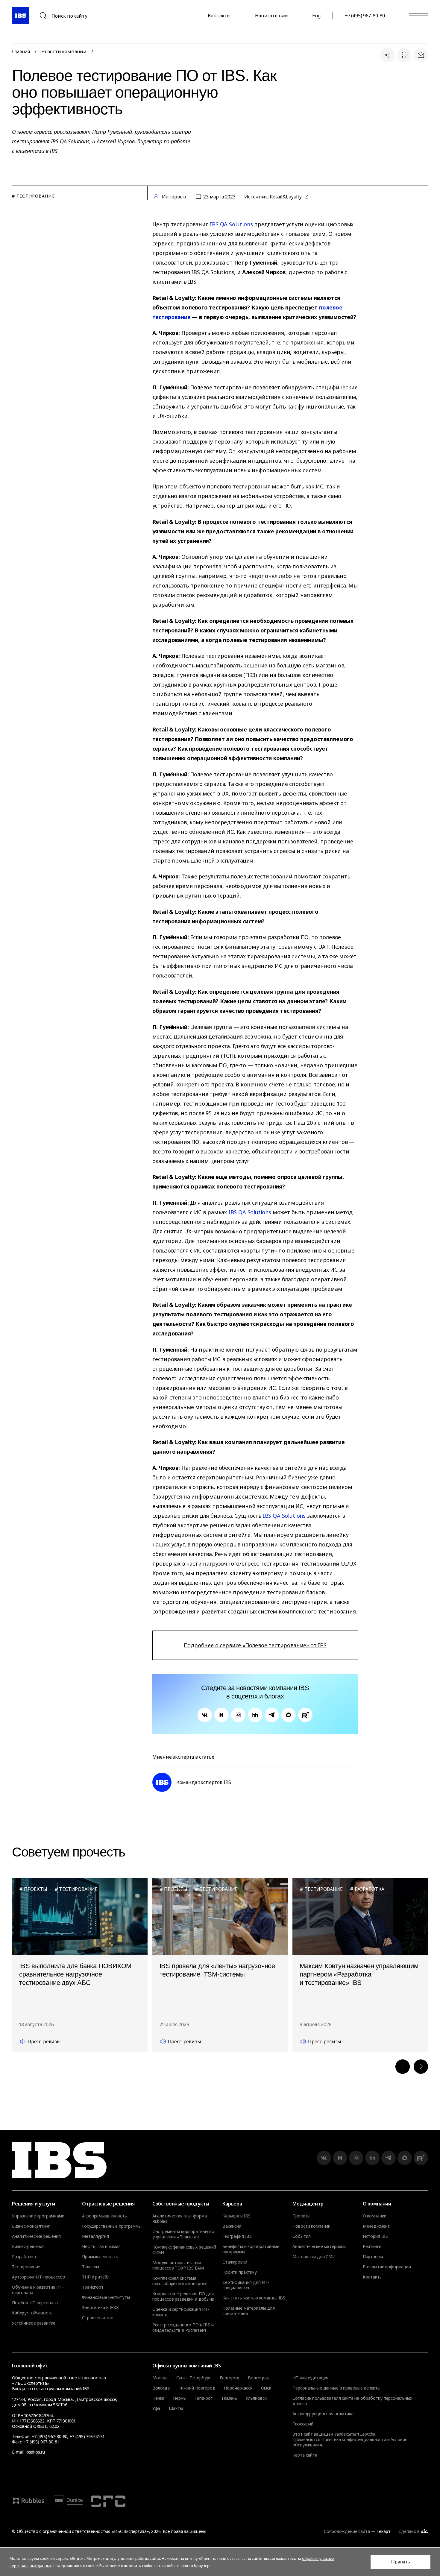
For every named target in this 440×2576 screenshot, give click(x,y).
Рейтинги (372, 2246)
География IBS (237, 2236)
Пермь (179, 2398)
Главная (21, 51)
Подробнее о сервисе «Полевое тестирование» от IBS (255, 1645)
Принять (400, 2562)
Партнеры (373, 2257)
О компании (375, 2216)
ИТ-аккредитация (310, 2378)
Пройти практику (240, 2272)
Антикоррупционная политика (323, 2414)
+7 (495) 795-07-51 (87, 2436)
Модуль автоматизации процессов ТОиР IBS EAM (178, 2265)
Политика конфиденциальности (354, 2439)
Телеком (91, 2267)
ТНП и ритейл (96, 2277)
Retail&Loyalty (286, 197)
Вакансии (232, 2226)
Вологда (161, 2388)
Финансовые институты (106, 2297)
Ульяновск (256, 2398)
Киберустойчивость (32, 2313)
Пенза (158, 2398)
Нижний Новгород (197, 2388)
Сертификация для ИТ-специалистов (246, 2285)
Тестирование (26, 2267)
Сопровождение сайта (347, 2531)
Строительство (98, 2318)
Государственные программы (112, 2226)
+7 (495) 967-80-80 (365, 16)
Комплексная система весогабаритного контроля (180, 2281)
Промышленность (100, 2257)
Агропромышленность (104, 2216)
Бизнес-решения (28, 2246)
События (301, 2236)
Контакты (219, 16)
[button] (403, 2067)
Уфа (156, 2408)
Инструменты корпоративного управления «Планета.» (183, 2234)
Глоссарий (303, 2424)
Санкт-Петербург (194, 2378)
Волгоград (259, 2378)
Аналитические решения (36, 2236)
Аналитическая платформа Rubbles (180, 2219)
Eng (316, 16)
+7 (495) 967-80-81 (41, 2442)
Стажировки (235, 2262)
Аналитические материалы (319, 2246)
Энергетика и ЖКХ (100, 2308)
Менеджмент (376, 2226)
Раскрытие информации (387, 2267)
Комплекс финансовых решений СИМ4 (184, 2250)
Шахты (176, 2408)
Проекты (301, 2216)
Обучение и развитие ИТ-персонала (38, 2290)
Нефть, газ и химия (101, 2246)
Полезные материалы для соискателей (249, 2311)
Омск (266, 2388)
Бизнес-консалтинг (31, 2226)
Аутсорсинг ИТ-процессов (38, 2277)
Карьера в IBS (236, 2216)
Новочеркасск (238, 2388)
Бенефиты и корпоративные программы (251, 2249)
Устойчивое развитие (34, 2323)
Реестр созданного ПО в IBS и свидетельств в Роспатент (183, 2328)
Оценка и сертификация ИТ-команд (181, 2312)
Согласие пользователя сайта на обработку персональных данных (352, 2401)
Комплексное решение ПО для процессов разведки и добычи (183, 2296)
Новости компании (64, 51)
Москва (160, 2378)
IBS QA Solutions (231, 224)
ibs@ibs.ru (35, 2452)
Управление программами (38, 2216)
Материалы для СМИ (314, 2257)
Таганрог (204, 2398)
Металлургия (95, 2236)
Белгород (230, 2378)
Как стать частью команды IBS (254, 2298)
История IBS (375, 2236)
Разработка (24, 2257)
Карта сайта (305, 2455)
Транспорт (93, 2287)
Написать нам (271, 16)
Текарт (383, 2531)
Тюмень (229, 2398)
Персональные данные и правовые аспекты (336, 2388)
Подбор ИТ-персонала (35, 2303)
